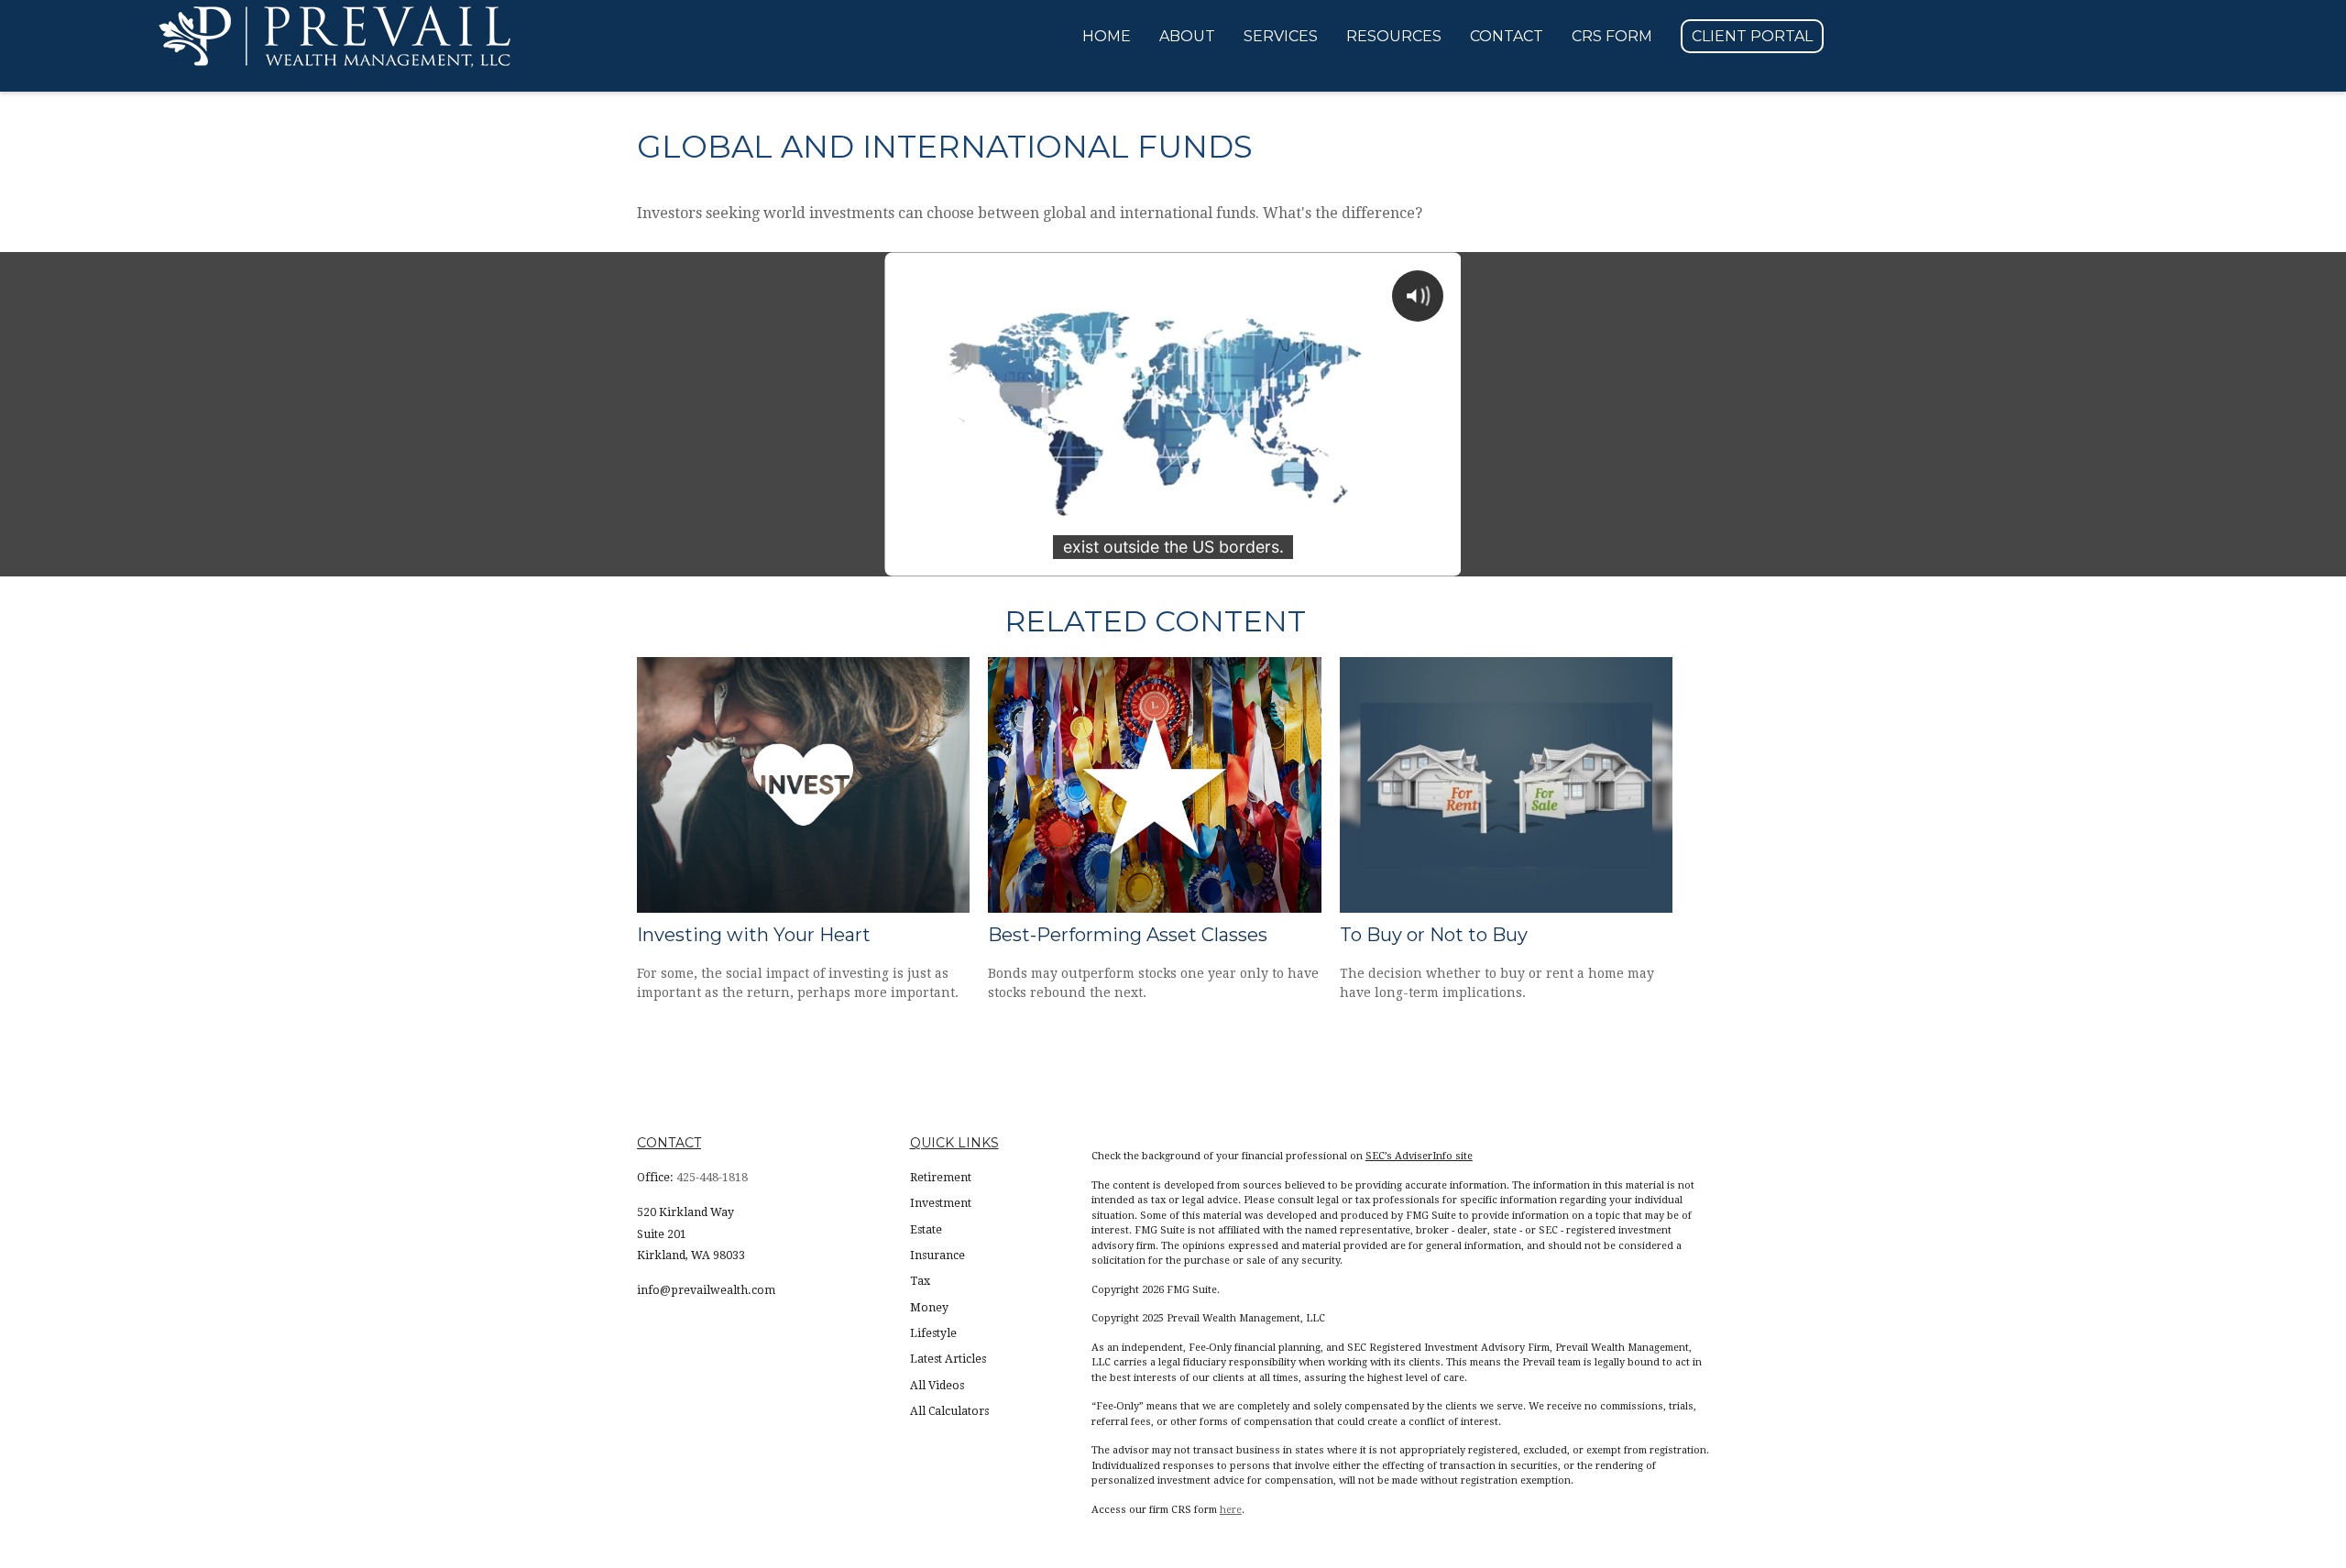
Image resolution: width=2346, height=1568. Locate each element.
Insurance (937, 1255)
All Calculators (949, 1411)
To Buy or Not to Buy (1434, 935)
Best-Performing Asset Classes (1128, 935)
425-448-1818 (712, 1178)
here (1231, 1510)
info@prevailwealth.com (706, 1290)
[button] (1107, 37)
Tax (920, 1281)
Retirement (941, 1178)
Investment (941, 1203)
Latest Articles (948, 1359)
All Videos (937, 1386)
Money (929, 1308)
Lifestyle (933, 1333)
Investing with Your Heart (754, 935)
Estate (926, 1230)
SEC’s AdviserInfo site (1419, 1156)
